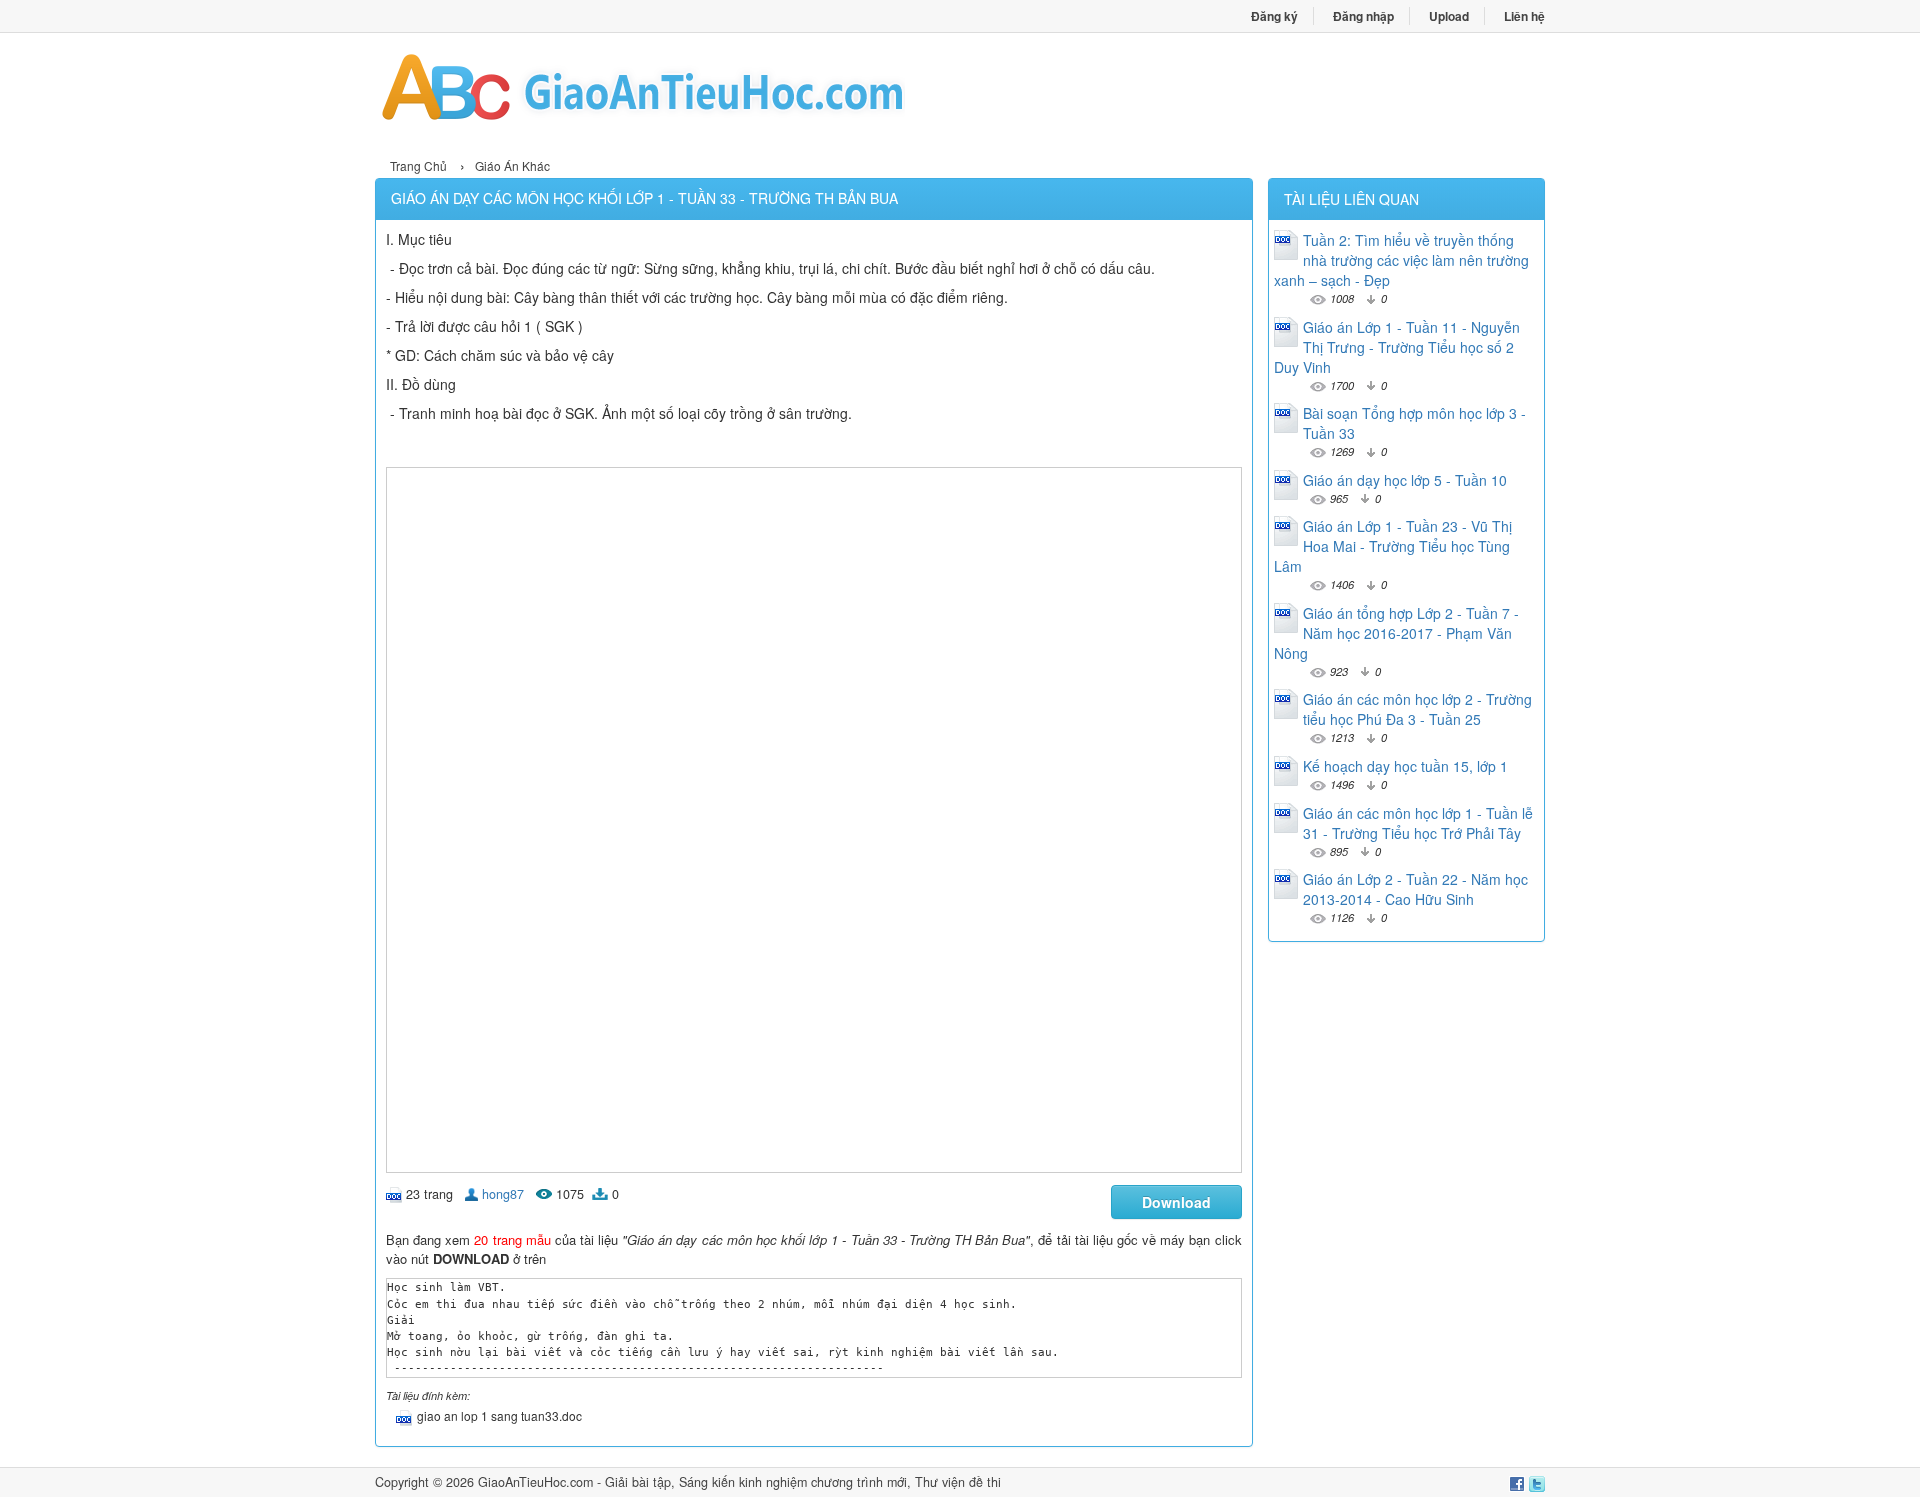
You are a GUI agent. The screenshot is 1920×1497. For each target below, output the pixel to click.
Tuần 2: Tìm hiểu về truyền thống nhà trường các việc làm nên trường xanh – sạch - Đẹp (1401, 260)
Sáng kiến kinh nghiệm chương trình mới (793, 1482)
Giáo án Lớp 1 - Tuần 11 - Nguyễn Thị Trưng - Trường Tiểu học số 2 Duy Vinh (1397, 347)
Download (1176, 1202)
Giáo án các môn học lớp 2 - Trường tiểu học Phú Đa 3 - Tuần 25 (1417, 709)
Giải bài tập (638, 1482)
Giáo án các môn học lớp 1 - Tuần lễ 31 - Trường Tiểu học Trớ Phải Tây (1418, 823)
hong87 (503, 1194)
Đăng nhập (1363, 16)
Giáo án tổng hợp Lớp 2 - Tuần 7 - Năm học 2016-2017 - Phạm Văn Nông (1396, 633)
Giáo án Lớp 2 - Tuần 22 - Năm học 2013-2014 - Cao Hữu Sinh (1415, 889)
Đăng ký (1274, 16)
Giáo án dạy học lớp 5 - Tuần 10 (1405, 480)
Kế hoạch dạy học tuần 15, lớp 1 (1405, 766)
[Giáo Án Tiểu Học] (667, 93)
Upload (1449, 16)
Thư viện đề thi (958, 1482)
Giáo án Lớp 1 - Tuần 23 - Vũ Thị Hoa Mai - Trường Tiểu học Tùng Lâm (1393, 546)
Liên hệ (1524, 16)
